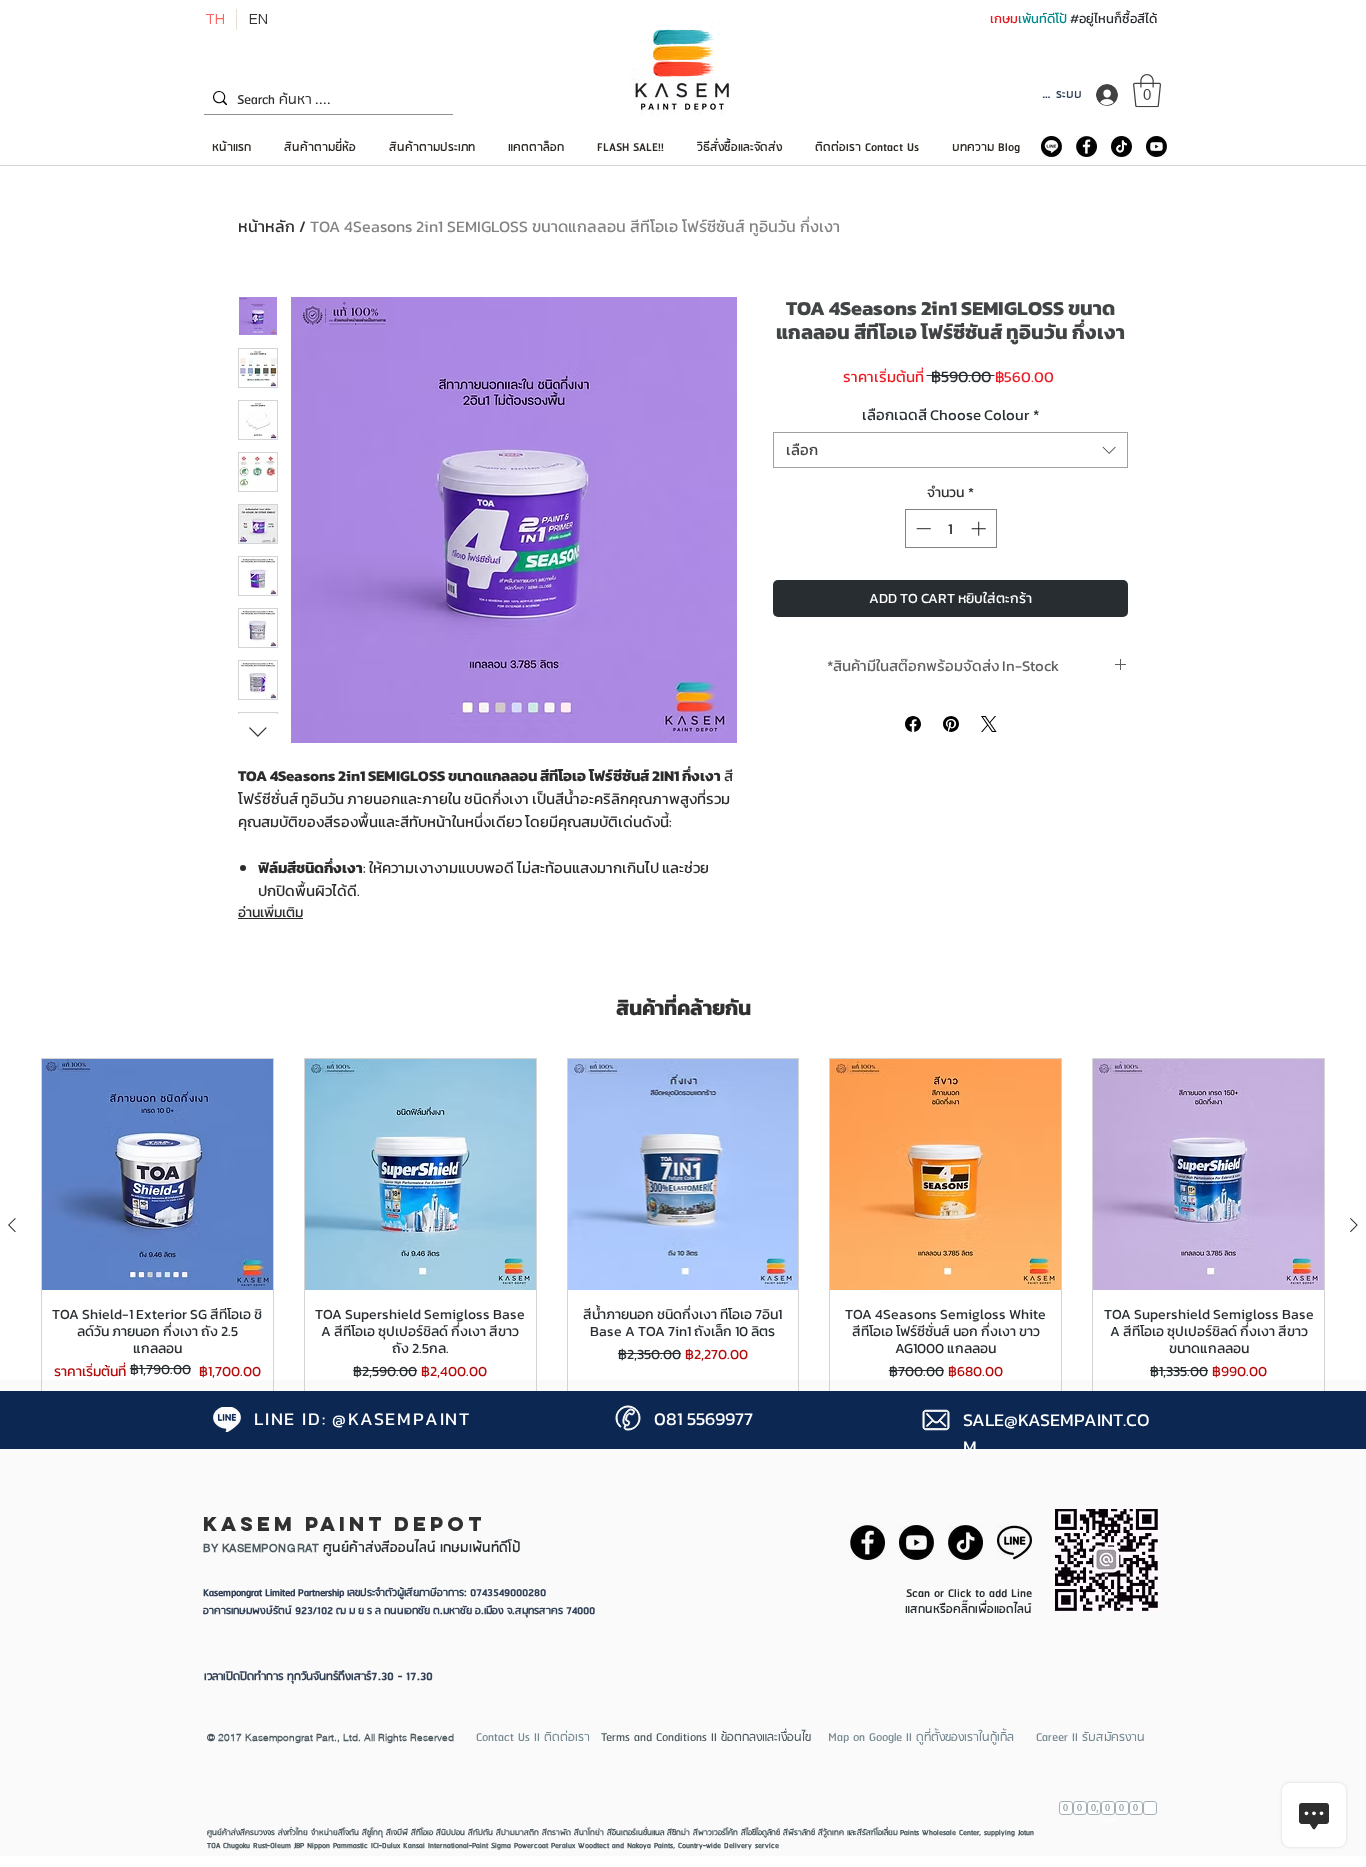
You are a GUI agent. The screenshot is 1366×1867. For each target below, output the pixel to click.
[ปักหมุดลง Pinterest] (951, 724)
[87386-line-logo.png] (1014, 1542)
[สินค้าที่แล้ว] (12, 1225)
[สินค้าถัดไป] (1354, 1225)
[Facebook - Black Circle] (1086, 146)
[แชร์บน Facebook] (913, 724)
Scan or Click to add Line (969, 1593)
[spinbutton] (950, 528)
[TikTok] (1121, 146)
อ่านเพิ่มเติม (270, 912)
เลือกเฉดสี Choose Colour (950, 415)
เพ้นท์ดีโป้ (1044, 18)
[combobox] (950, 450)
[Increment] (980, 528)
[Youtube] (1156, 146)
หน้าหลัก (266, 226)
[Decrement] (921, 528)
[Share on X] (989, 724)
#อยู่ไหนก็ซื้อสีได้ (1113, 18)
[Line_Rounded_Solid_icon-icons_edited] (1051, 146)
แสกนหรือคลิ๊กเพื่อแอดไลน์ (968, 1609)
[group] (683, 1225)
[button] (1147, 90)
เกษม (1004, 18)
